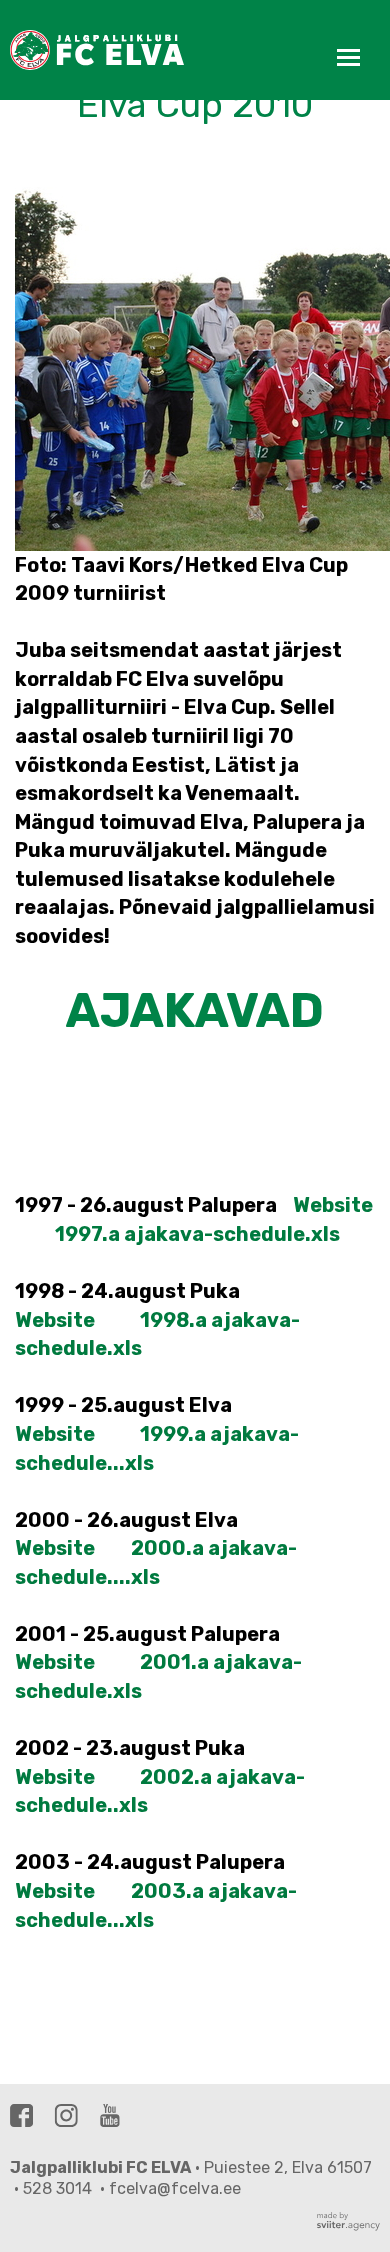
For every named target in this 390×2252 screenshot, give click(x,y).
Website (333, 1205)
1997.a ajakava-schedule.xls (197, 1234)
